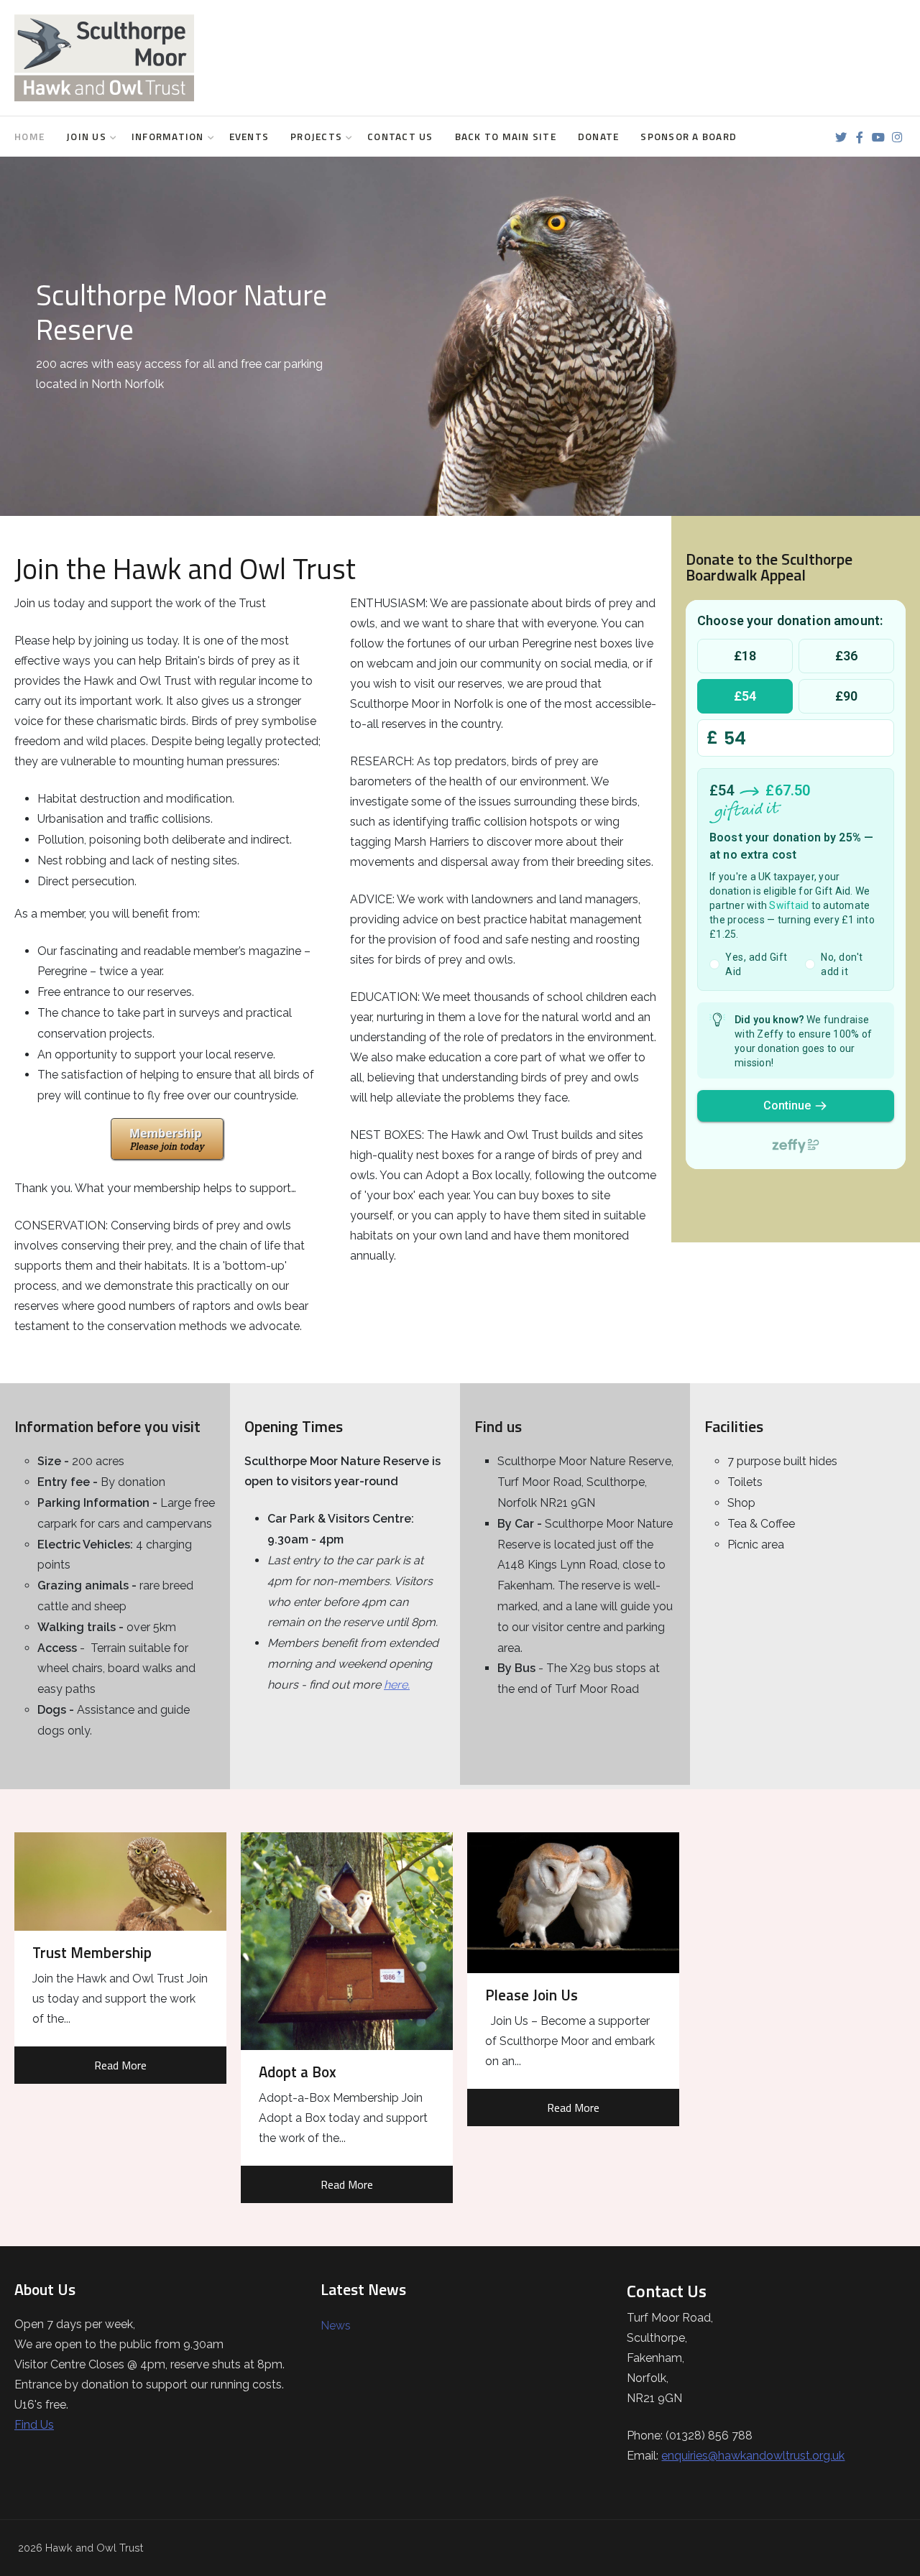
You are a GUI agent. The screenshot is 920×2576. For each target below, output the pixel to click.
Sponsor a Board (689, 137)
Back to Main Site (506, 137)
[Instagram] (897, 138)
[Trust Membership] (120, 1882)
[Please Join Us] (573, 1903)
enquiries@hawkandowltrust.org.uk (753, 2456)
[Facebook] (859, 138)
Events (249, 137)
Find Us (34, 2425)
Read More (120, 2065)
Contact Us (400, 137)
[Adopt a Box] (347, 1941)
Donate (599, 137)
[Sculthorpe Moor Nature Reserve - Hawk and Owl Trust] (104, 58)
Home (29, 137)
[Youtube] (878, 138)
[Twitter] (841, 138)
